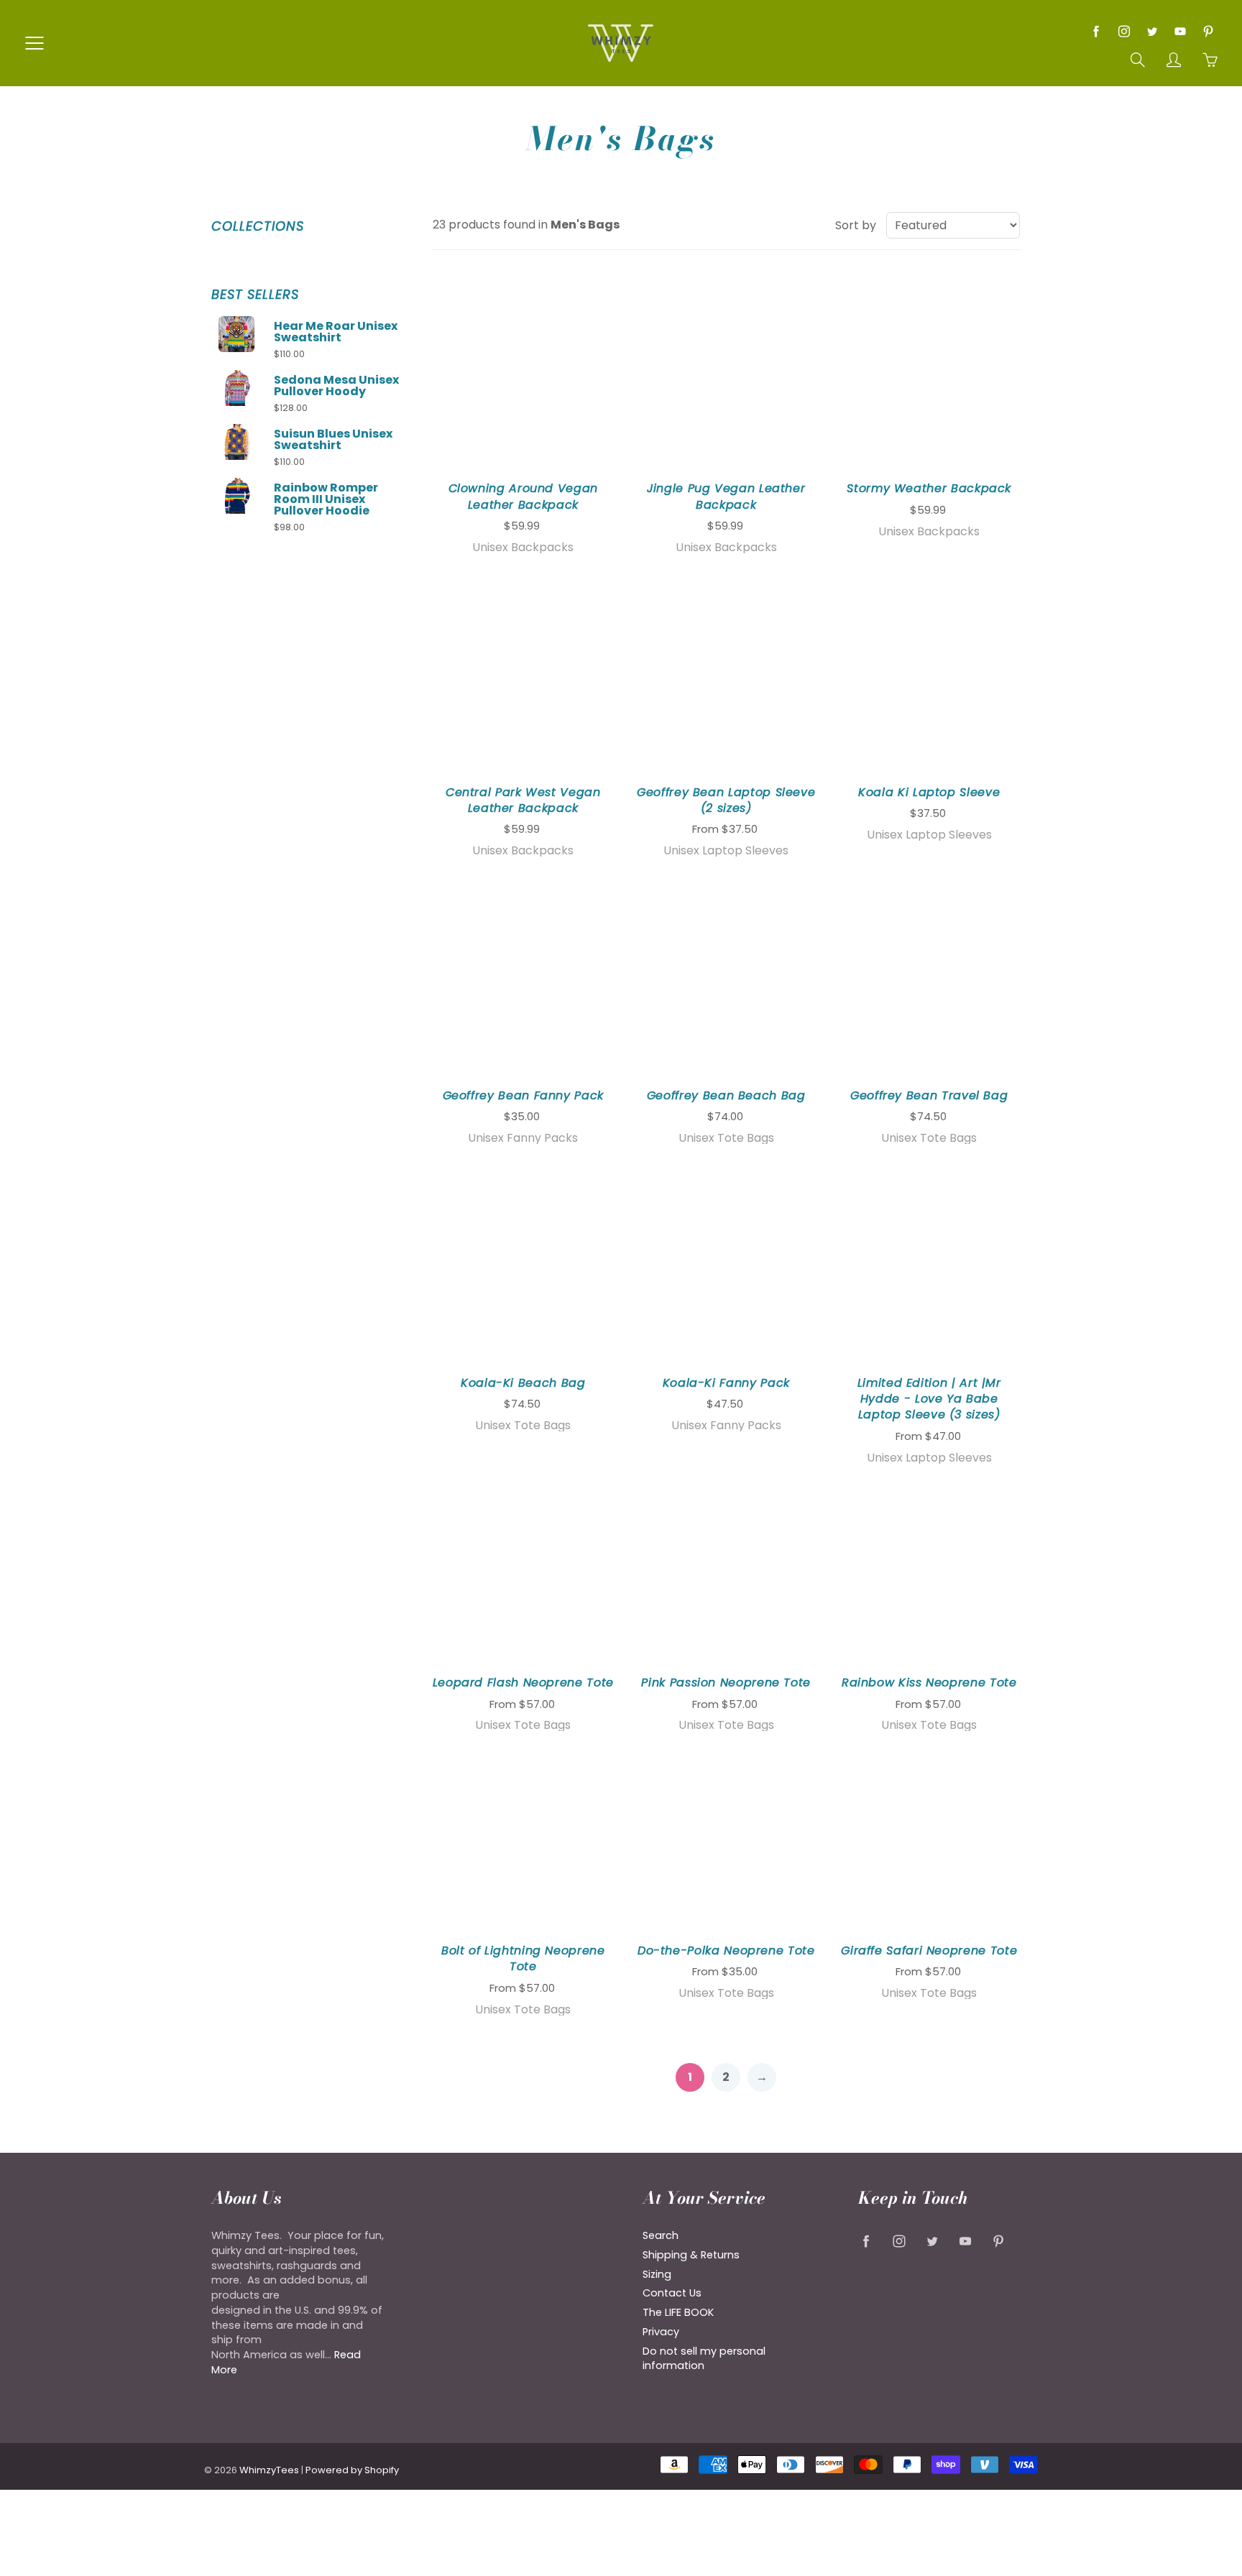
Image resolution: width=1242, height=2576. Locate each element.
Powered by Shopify (352, 2470)
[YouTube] (1180, 31)
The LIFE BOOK (678, 2312)
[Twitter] (1152, 31)
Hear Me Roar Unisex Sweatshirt (336, 332)
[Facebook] (1096, 31)
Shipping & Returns (691, 2255)
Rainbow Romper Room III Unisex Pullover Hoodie (326, 499)
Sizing (657, 2274)
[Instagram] (1124, 31)
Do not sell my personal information (704, 2359)
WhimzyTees (269, 2470)
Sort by (856, 226)
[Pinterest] (1208, 31)
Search (661, 2235)
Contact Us (672, 2293)
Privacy (661, 2332)
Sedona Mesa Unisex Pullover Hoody (336, 386)
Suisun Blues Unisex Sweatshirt (333, 440)
